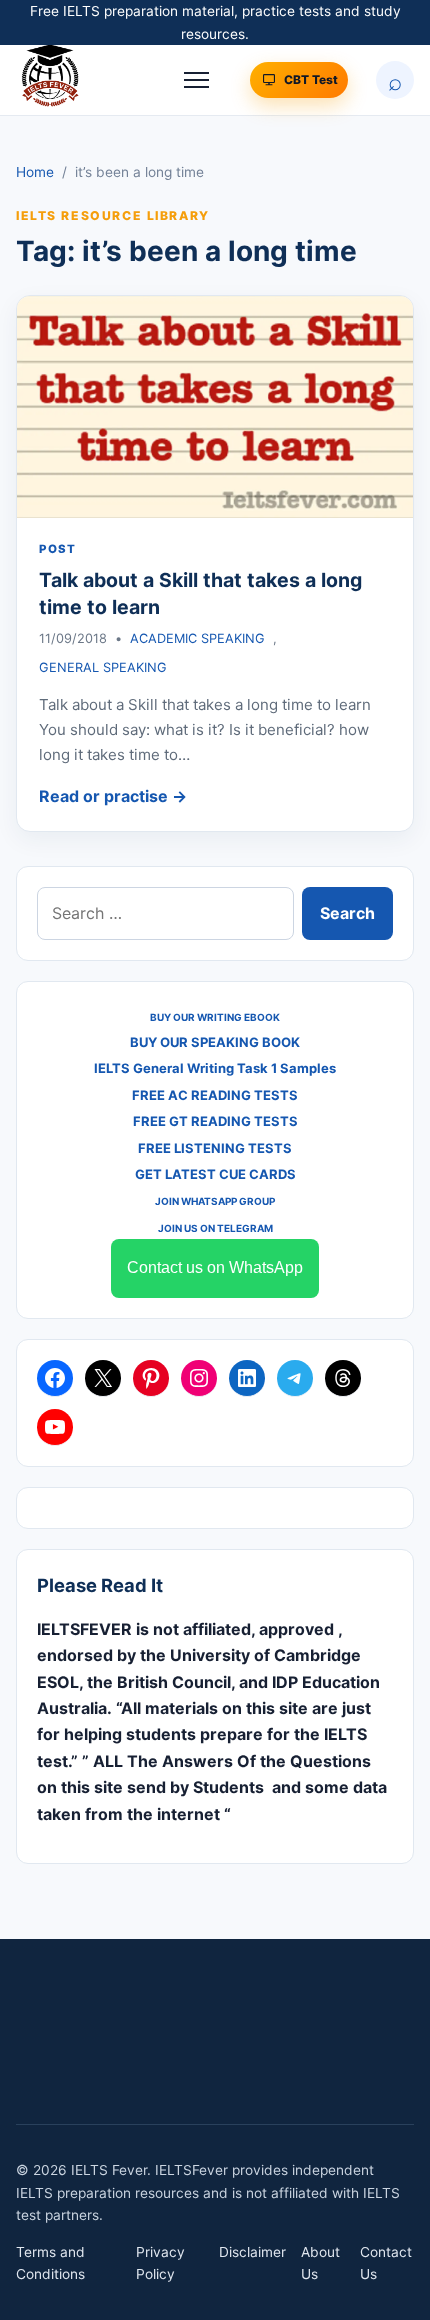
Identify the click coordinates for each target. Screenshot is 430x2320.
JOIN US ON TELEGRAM (215, 1228)
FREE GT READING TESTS (215, 1121)
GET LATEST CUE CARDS (215, 1174)
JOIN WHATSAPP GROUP (215, 1201)
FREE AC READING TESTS (215, 1095)
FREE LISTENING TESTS (215, 1148)
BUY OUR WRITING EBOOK (215, 1017)
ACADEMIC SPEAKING (197, 638)
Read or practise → (113, 796)
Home (35, 172)
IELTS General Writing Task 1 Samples (215, 1068)
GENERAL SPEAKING (103, 667)
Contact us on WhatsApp (215, 1267)
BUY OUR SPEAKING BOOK (215, 1042)
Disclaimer (252, 2252)
